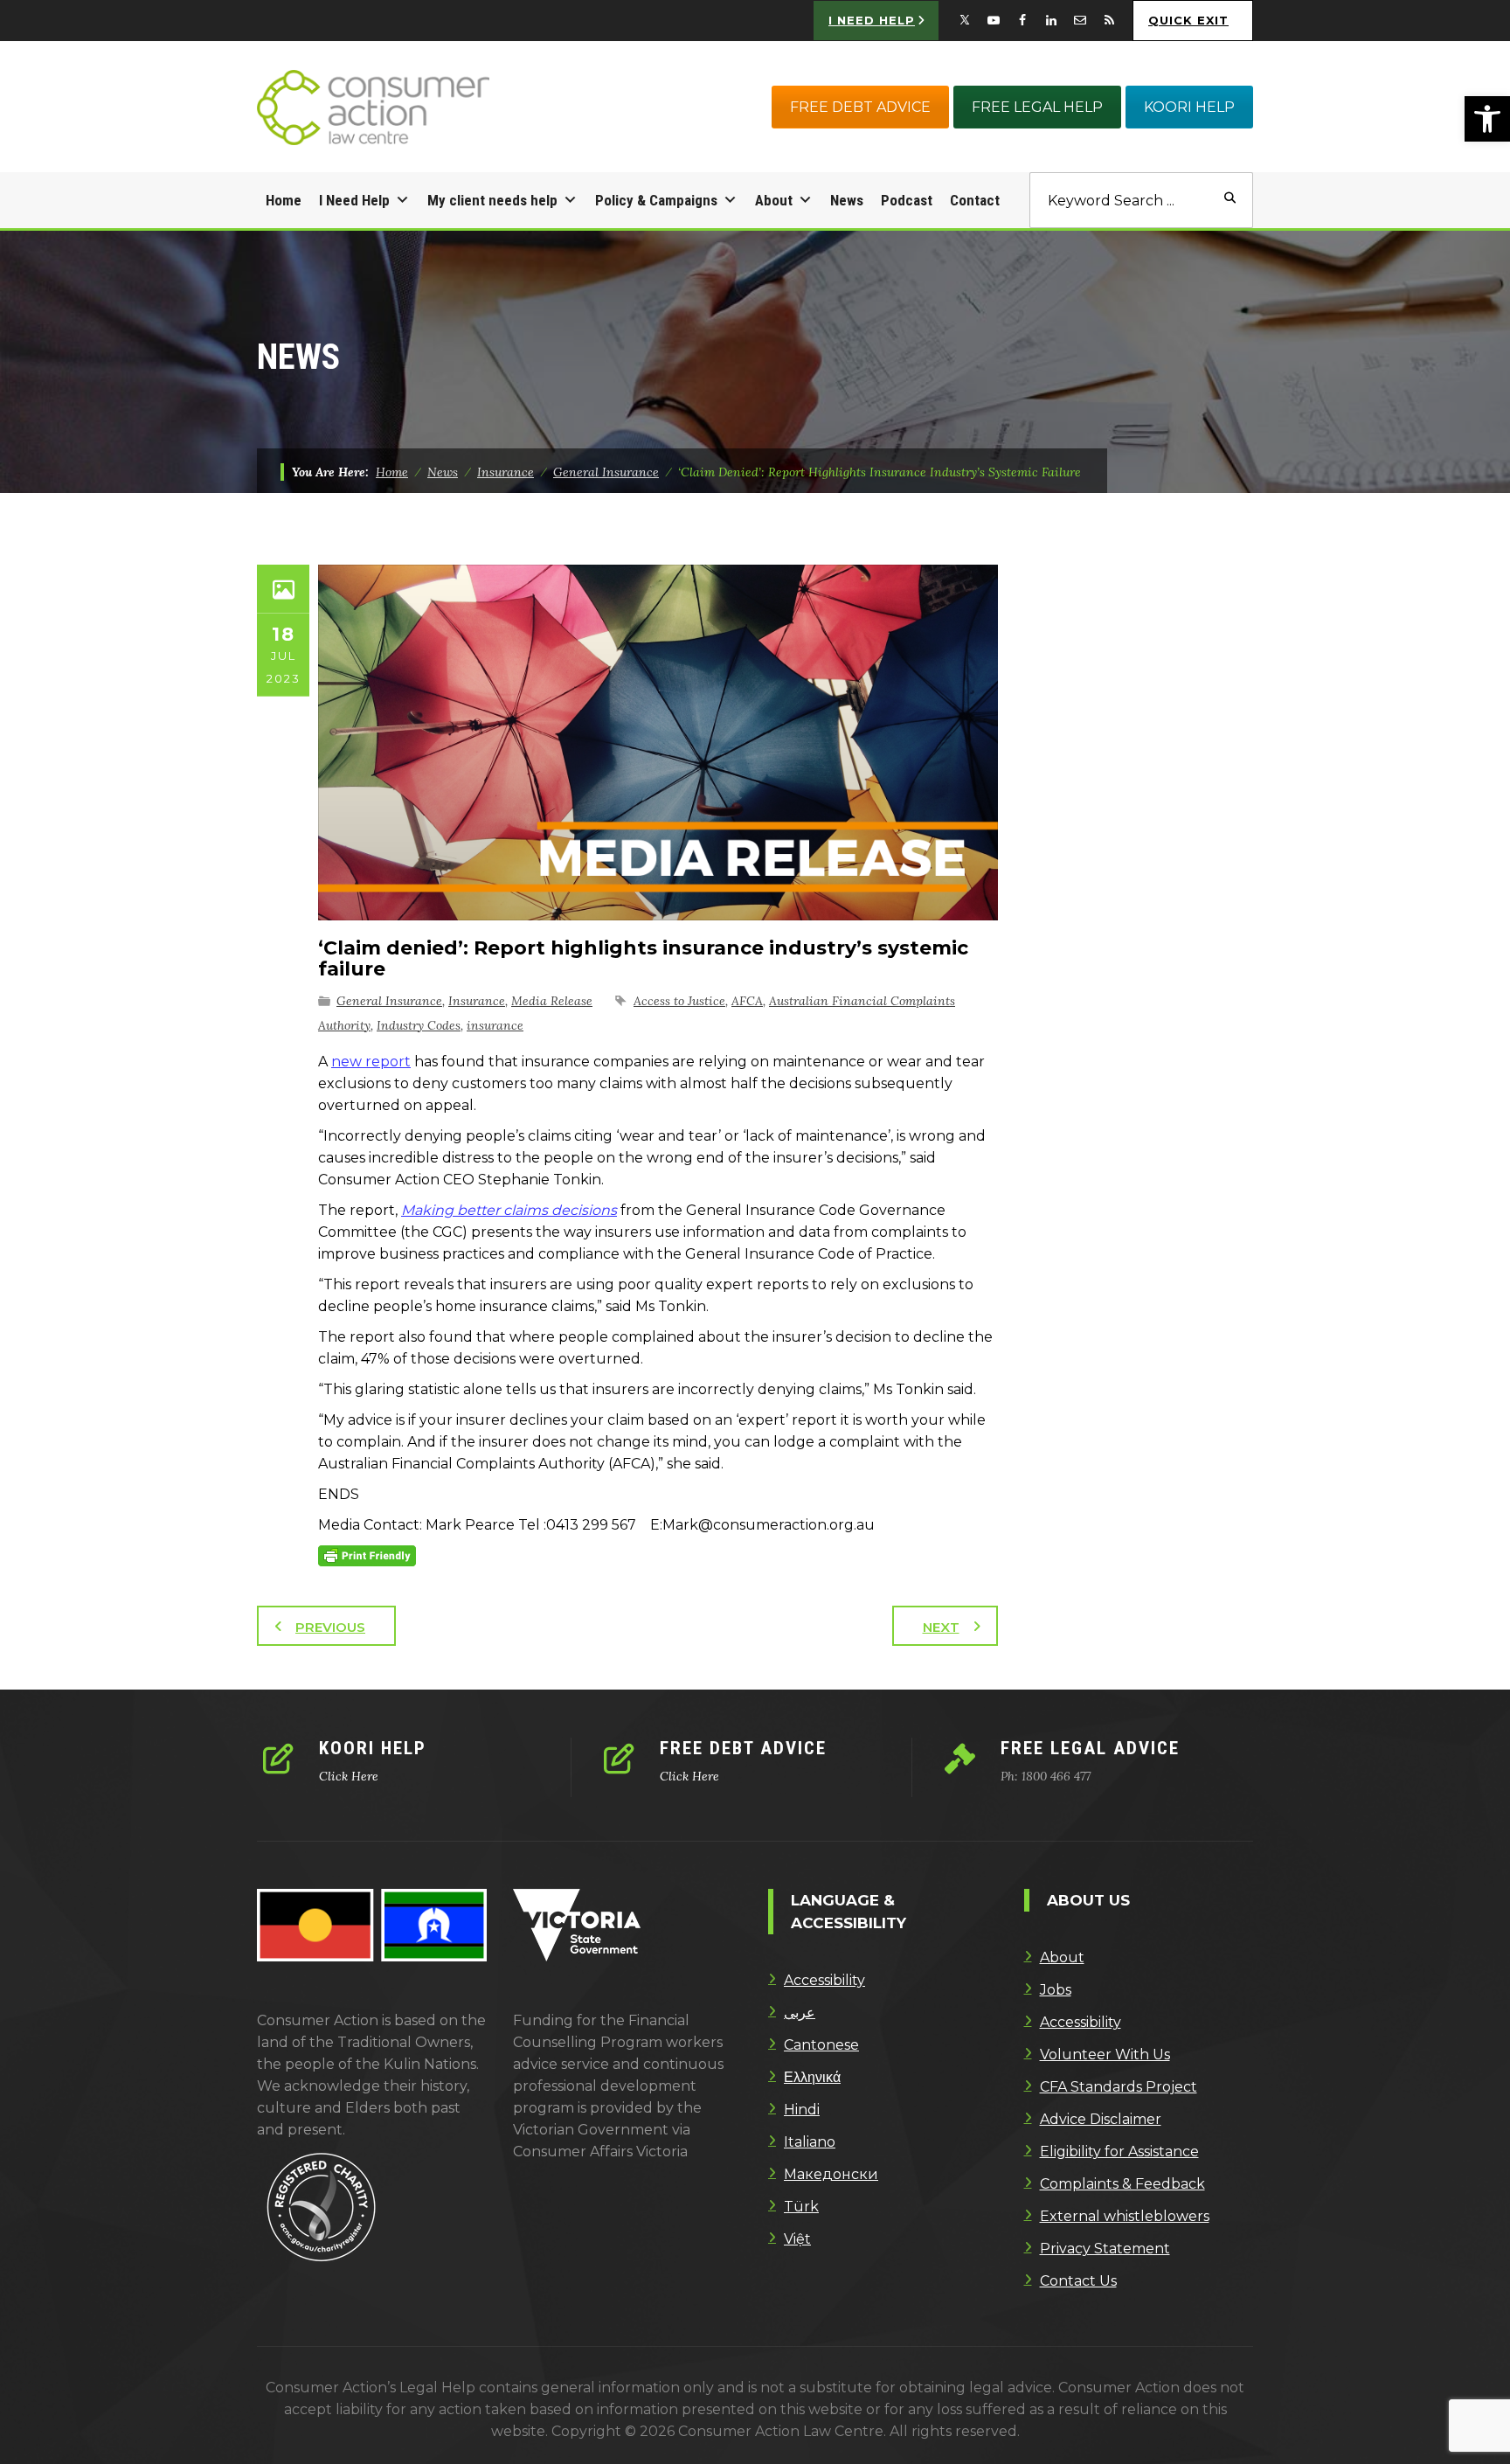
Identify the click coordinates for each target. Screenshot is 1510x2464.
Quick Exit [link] (1188, 20)
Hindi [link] (802, 2110)
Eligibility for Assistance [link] (1119, 2152)
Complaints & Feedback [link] (1122, 2184)
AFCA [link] (747, 1001)
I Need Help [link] (354, 200)
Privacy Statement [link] (1105, 2249)
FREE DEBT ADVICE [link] (860, 107)
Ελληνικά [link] (812, 2077)
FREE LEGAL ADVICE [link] (1090, 1748)
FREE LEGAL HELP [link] (1037, 107)
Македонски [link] (831, 2174)
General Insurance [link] (389, 1001)
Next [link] (941, 1627)
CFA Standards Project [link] (1119, 2087)
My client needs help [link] (492, 200)
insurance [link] (495, 1025)
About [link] (774, 200)
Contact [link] (975, 200)
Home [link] (284, 200)
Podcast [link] (907, 200)
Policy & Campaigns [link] (656, 200)
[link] (1487, 119)
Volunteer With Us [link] (1105, 2054)
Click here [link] (349, 1776)
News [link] (847, 200)
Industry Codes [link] (419, 1025)
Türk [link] (801, 2207)
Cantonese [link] (821, 2045)
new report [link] (371, 1062)
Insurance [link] (477, 1001)
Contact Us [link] (1078, 2281)
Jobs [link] (1056, 1990)
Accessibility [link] (824, 1980)
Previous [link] (330, 1627)
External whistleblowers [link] (1125, 2216)
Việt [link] (797, 2239)
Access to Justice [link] (679, 1001)
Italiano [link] (810, 2142)
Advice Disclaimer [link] (1101, 2119)
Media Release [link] (552, 1001)
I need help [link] (872, 20)
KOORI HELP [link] (1189, 107)
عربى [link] (800, 2013)
